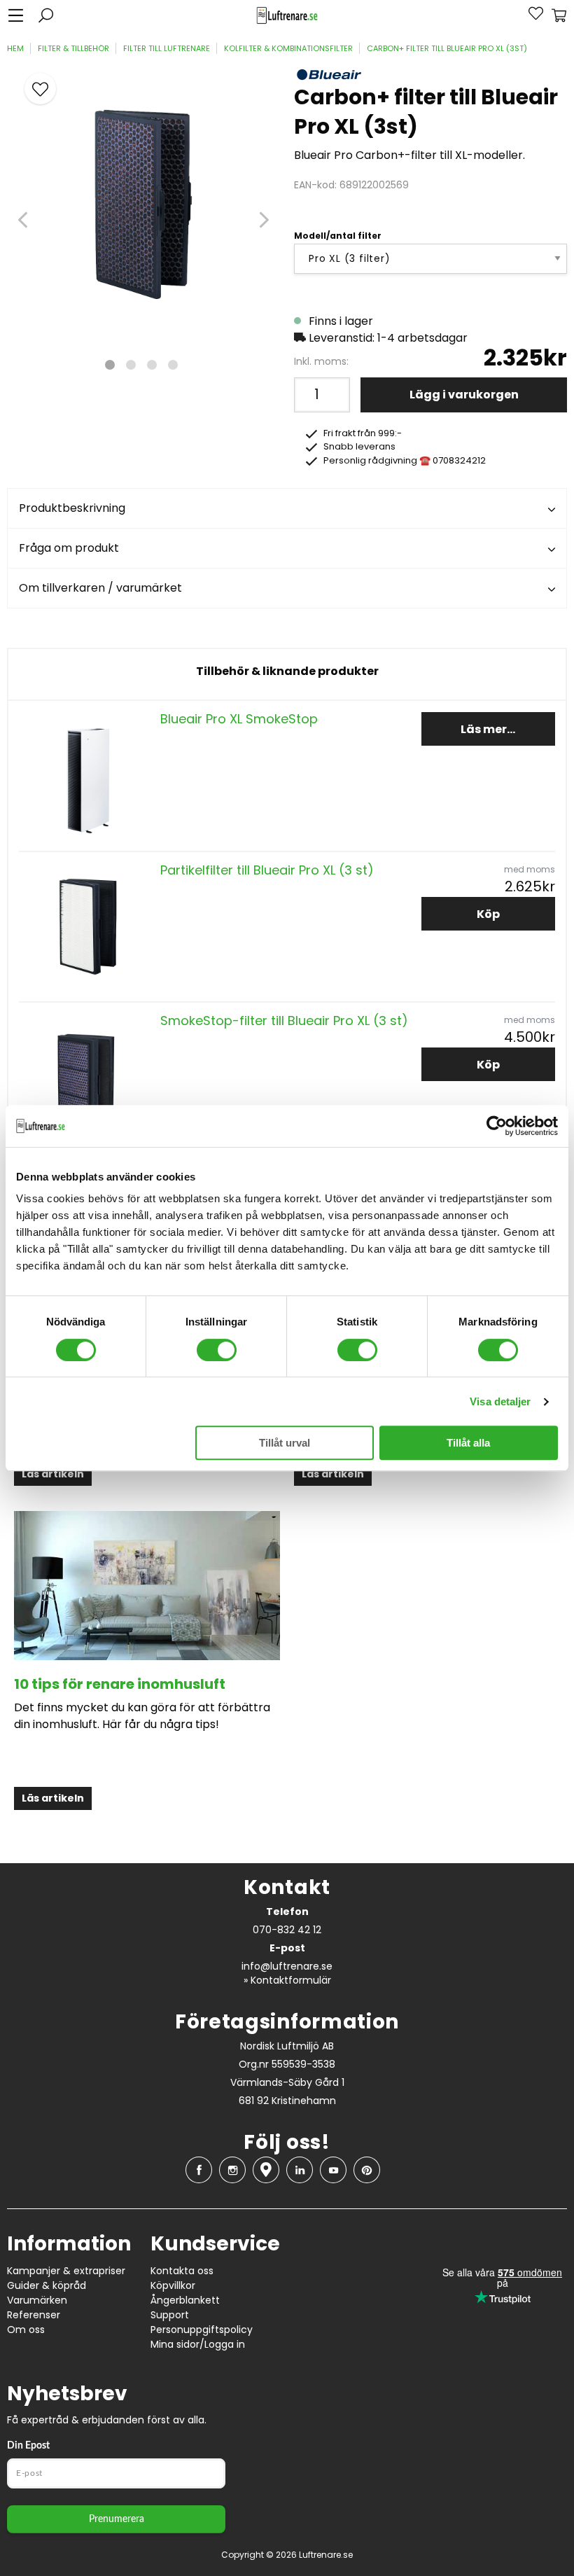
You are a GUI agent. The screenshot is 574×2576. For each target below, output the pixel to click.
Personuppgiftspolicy (202, 2330)
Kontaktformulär (291, 1980)
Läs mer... (488, 729)
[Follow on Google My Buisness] (266, 2170)
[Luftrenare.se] (287, 16)
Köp (488, 914)
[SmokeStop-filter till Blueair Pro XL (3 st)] (86, 1077)
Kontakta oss (182, 2271)
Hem (15, 48)
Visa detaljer (500, 1401)
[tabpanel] (143, 202)
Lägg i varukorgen (464, 395)
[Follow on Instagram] (232, 2170)
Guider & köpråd (47, 2285)
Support (170, 2315)
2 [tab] (131, 365)
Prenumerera (117, 2519)
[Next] (264, 220)
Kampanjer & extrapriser (66, 2271)
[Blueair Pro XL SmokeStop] (86, 775)
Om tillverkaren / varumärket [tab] (100, 588)
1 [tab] (110, 365)
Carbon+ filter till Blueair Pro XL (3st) (447, 48)
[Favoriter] (528, 15)
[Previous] (23, 220)
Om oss (26, 2330)
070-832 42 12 (287, 1930)
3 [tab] (152, 365)
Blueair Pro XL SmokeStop (239, 719)
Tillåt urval (285, 1443)
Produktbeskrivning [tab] (72, 508)
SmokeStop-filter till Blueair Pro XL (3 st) (284, 1021)
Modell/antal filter (338, 236)
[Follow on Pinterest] (367, 2170)
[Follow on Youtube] (333, 2170)
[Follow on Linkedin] (300, 2170)
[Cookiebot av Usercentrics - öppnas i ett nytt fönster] (497, 1126)
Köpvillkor (173, 2285)
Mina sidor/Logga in (198, 2344)
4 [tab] (173, 365)
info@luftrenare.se (287, 1966)
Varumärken (37, 2300)
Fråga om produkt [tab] (69, 548)
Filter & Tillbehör (73, 48)
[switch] (217, 1350)
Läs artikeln (53, 1474)
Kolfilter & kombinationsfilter (288, 48)
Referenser (34, 2315)
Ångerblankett (185, 2300)
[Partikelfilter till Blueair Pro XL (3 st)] (86, 926)
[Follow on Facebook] (199, 2170)
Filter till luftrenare (167, 48)
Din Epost (28, 2446)
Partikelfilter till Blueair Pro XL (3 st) (267, 870)
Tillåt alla (468, 1443)
